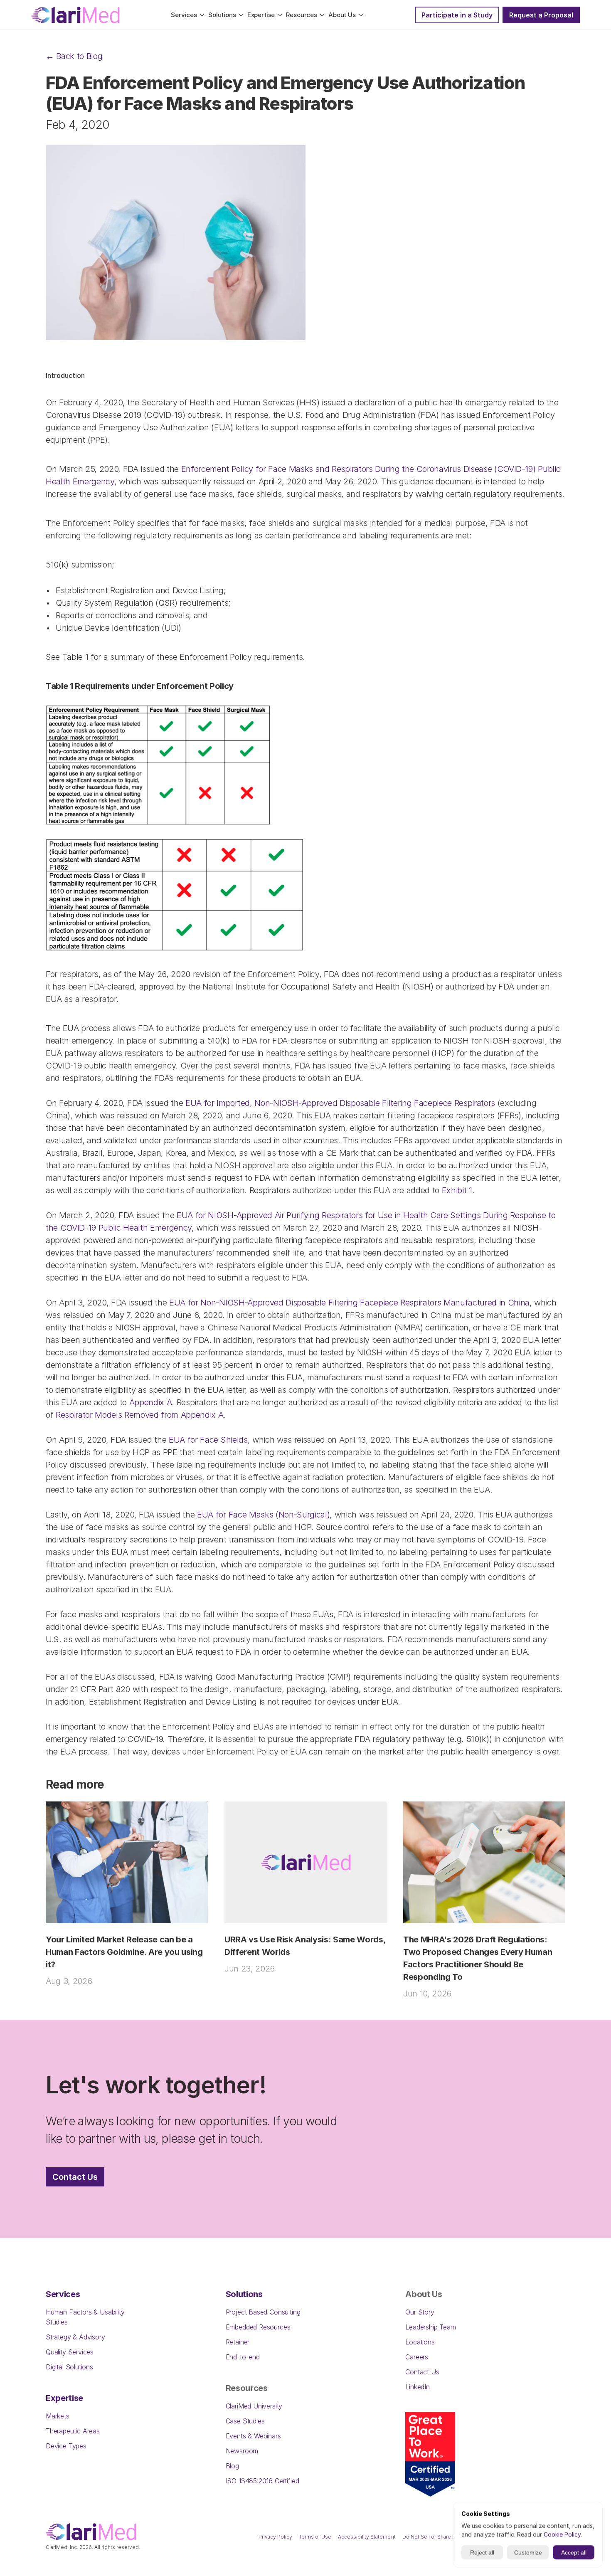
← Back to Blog (74, 56)
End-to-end (243, 2357)
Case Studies (245, 2421)
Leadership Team (430, 2327)
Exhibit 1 (457, 1190)
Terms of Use (315, 2537)
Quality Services (70, 2352)
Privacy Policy (275, 2537)
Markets (58, 2416)
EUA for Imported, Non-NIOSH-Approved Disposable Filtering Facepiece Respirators (340, 1103)
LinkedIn (418, 2387)
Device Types (66, 2446)
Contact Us (422, 2372)
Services (63, 2294)
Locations (420, 2342)
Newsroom (242, 2451)
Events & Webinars (253, 2436)
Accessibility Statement (367, 2537)
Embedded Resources (258, 2327)
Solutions (244, 2294)
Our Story (420, 2312)
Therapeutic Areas (73, 2431)
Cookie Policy (562, 2534)
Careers (417, 2357)
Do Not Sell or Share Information (441, 2537)
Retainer (238, 2342)
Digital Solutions (69, 2367)
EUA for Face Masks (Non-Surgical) (263, 1515)
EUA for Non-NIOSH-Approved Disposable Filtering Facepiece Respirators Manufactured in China (349, 1303)
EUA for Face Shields (208, 1440)
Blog (232, 2466)
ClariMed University (254, 2406)
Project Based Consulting (263, 2312)
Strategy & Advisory (75, 2337)
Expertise (64, 2398)
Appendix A (151, 1402)
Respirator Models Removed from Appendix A (139, 1415)
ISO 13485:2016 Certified (262, 2481)
